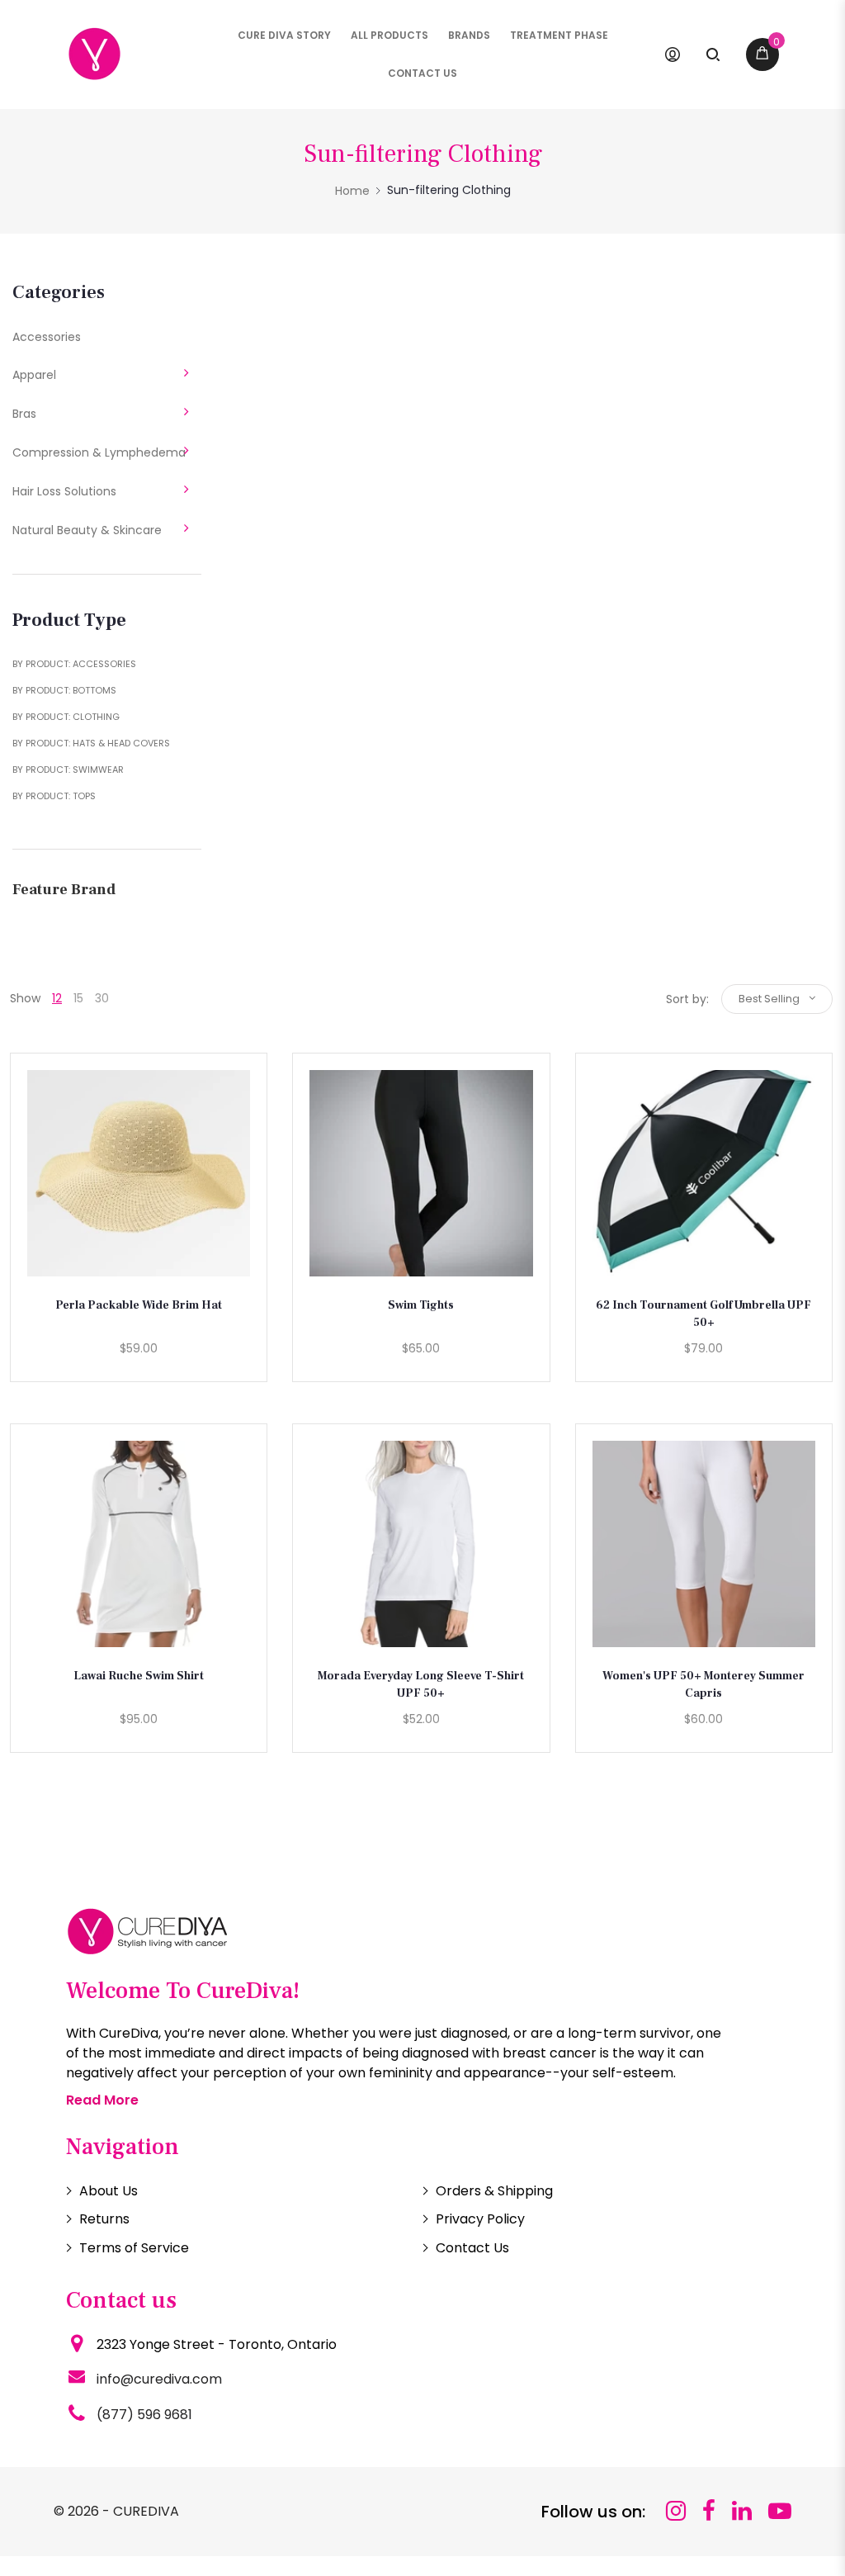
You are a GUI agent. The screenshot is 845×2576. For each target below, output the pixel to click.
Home (352, 191)
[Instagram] (676, 2511)
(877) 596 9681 (144, 2415)
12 (57, 998)
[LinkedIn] (742, 2511)
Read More (102, 2100)
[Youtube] (780, 2511)
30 (102, 998)
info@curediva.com (159, 2379)
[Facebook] (709, 2511)
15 (78, 998)
